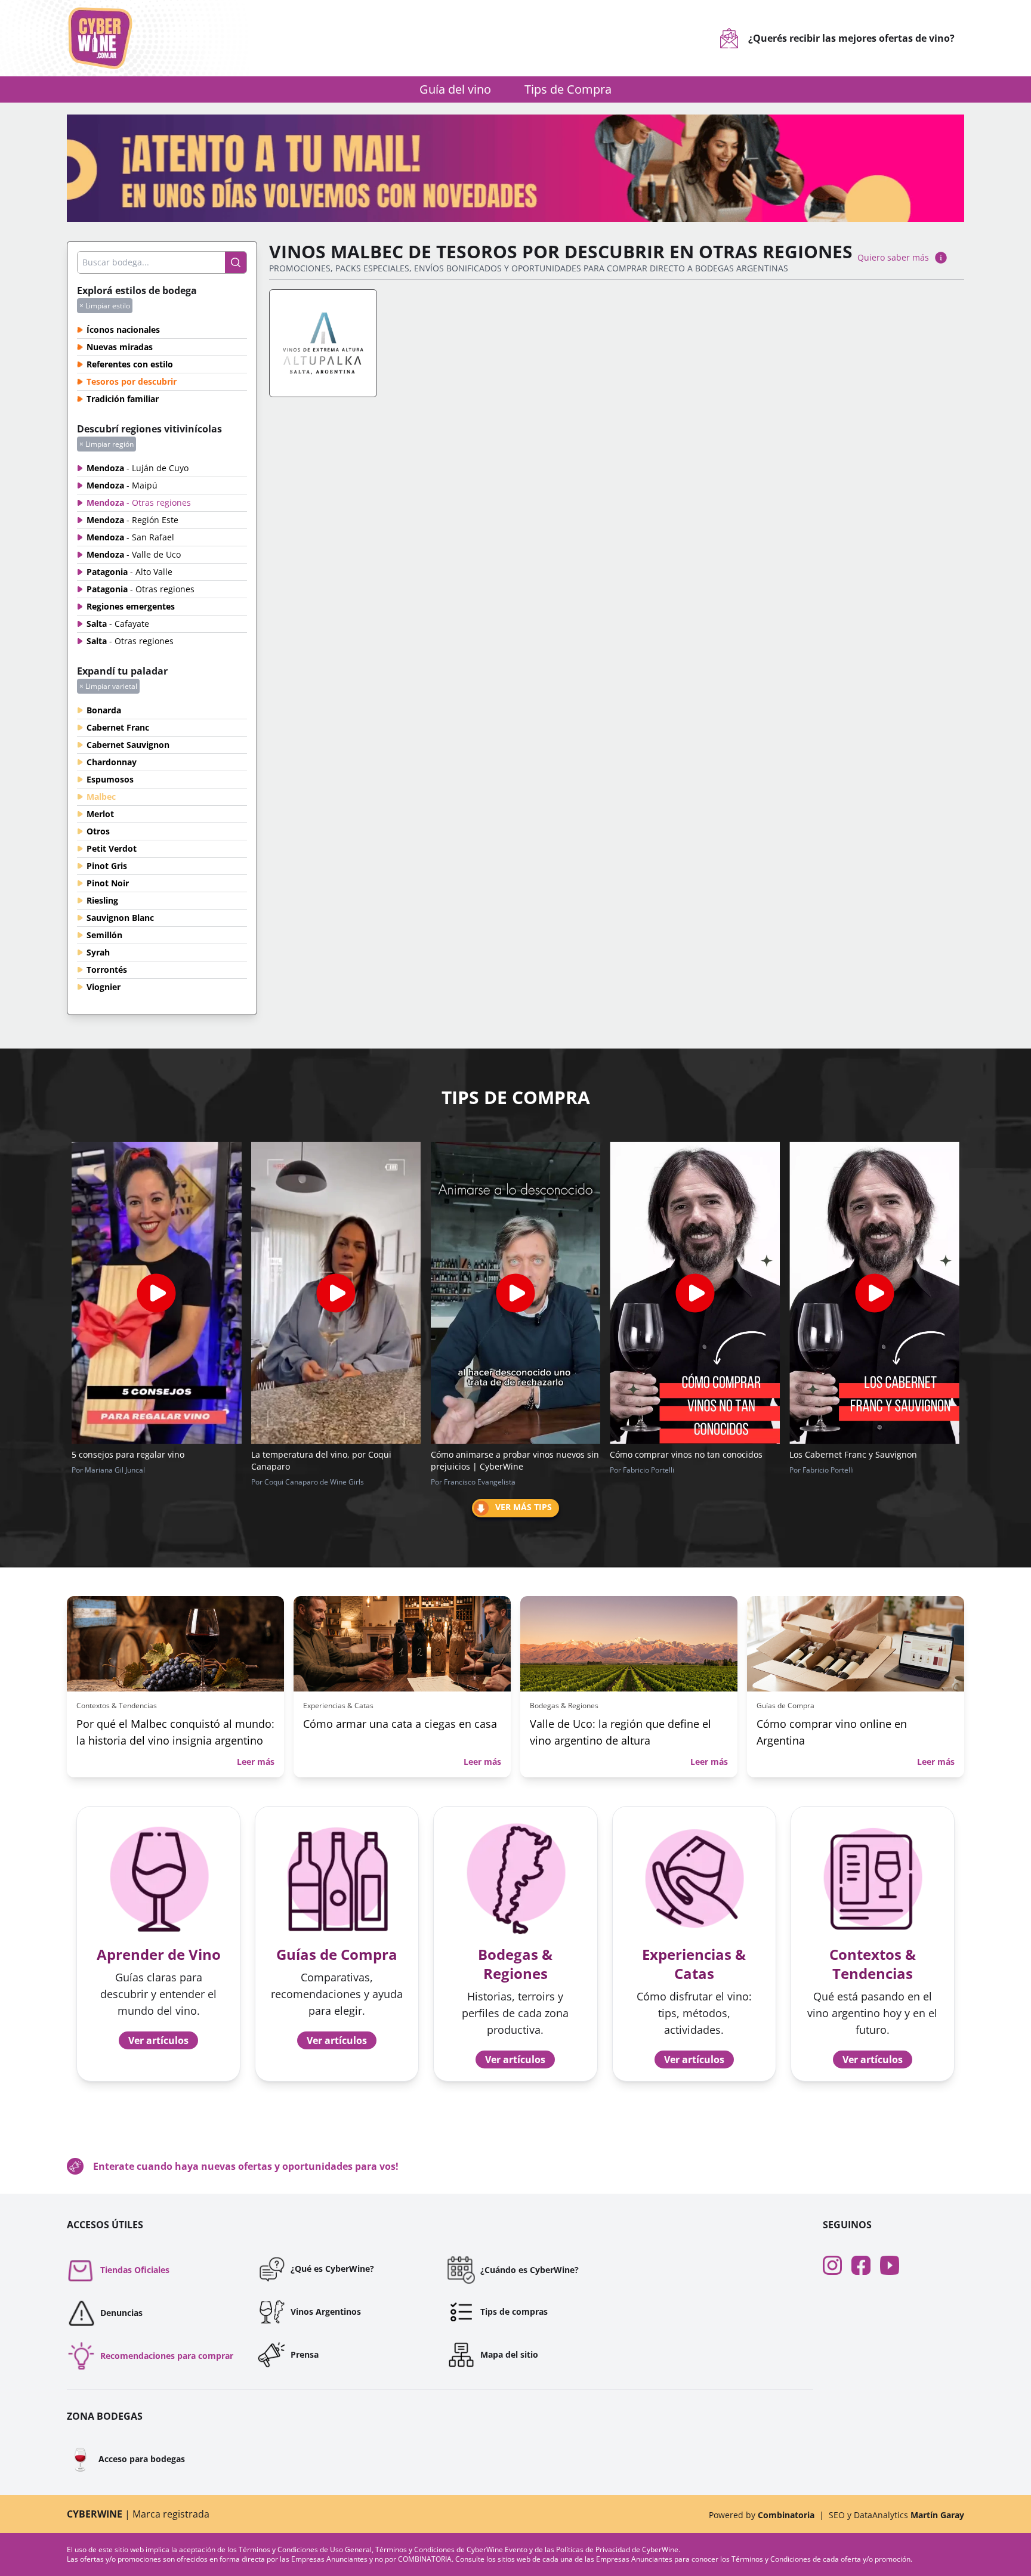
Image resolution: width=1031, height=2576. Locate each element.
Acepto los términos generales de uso (422, 1357)
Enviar (516, 1397)
